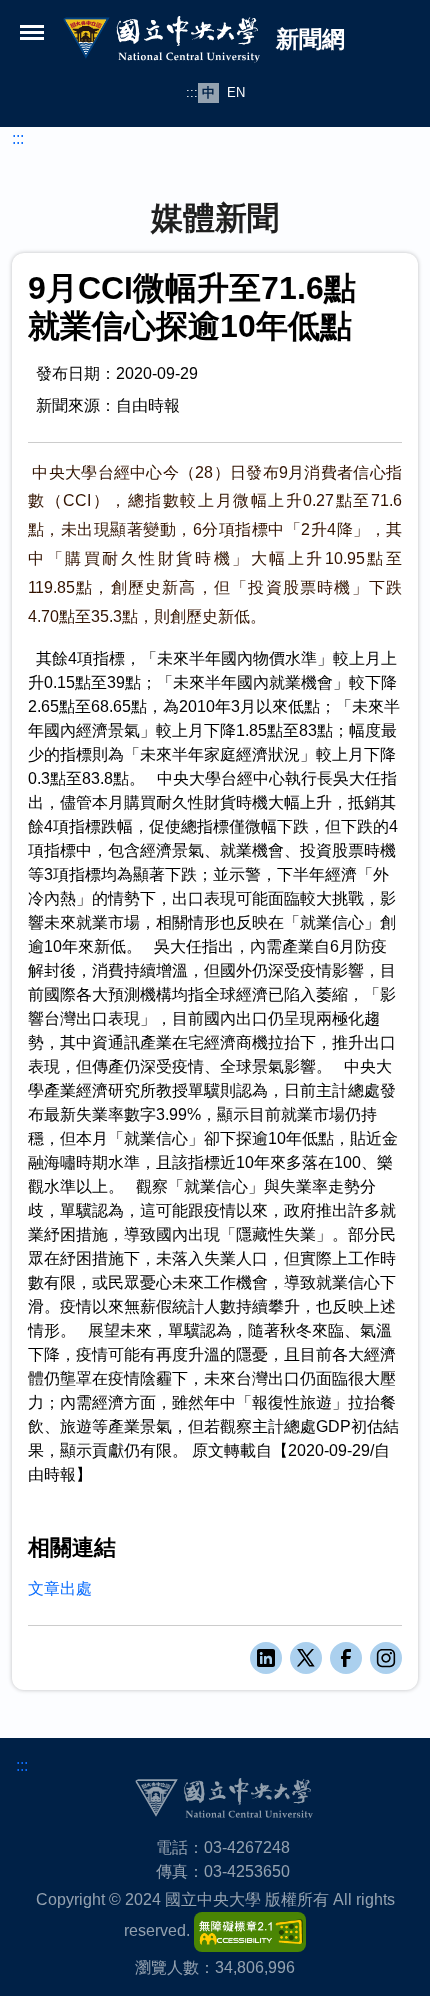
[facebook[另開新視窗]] (346, 1658)
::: (192, 92)
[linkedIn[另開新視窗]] (266, 1658)
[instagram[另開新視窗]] (386, 1658)
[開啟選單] (32, 32)
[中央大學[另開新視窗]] (223, 1798)
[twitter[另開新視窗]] (306, 1658)
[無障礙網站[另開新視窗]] (250, 1931)
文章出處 (60, 1588)
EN (236, 92)
